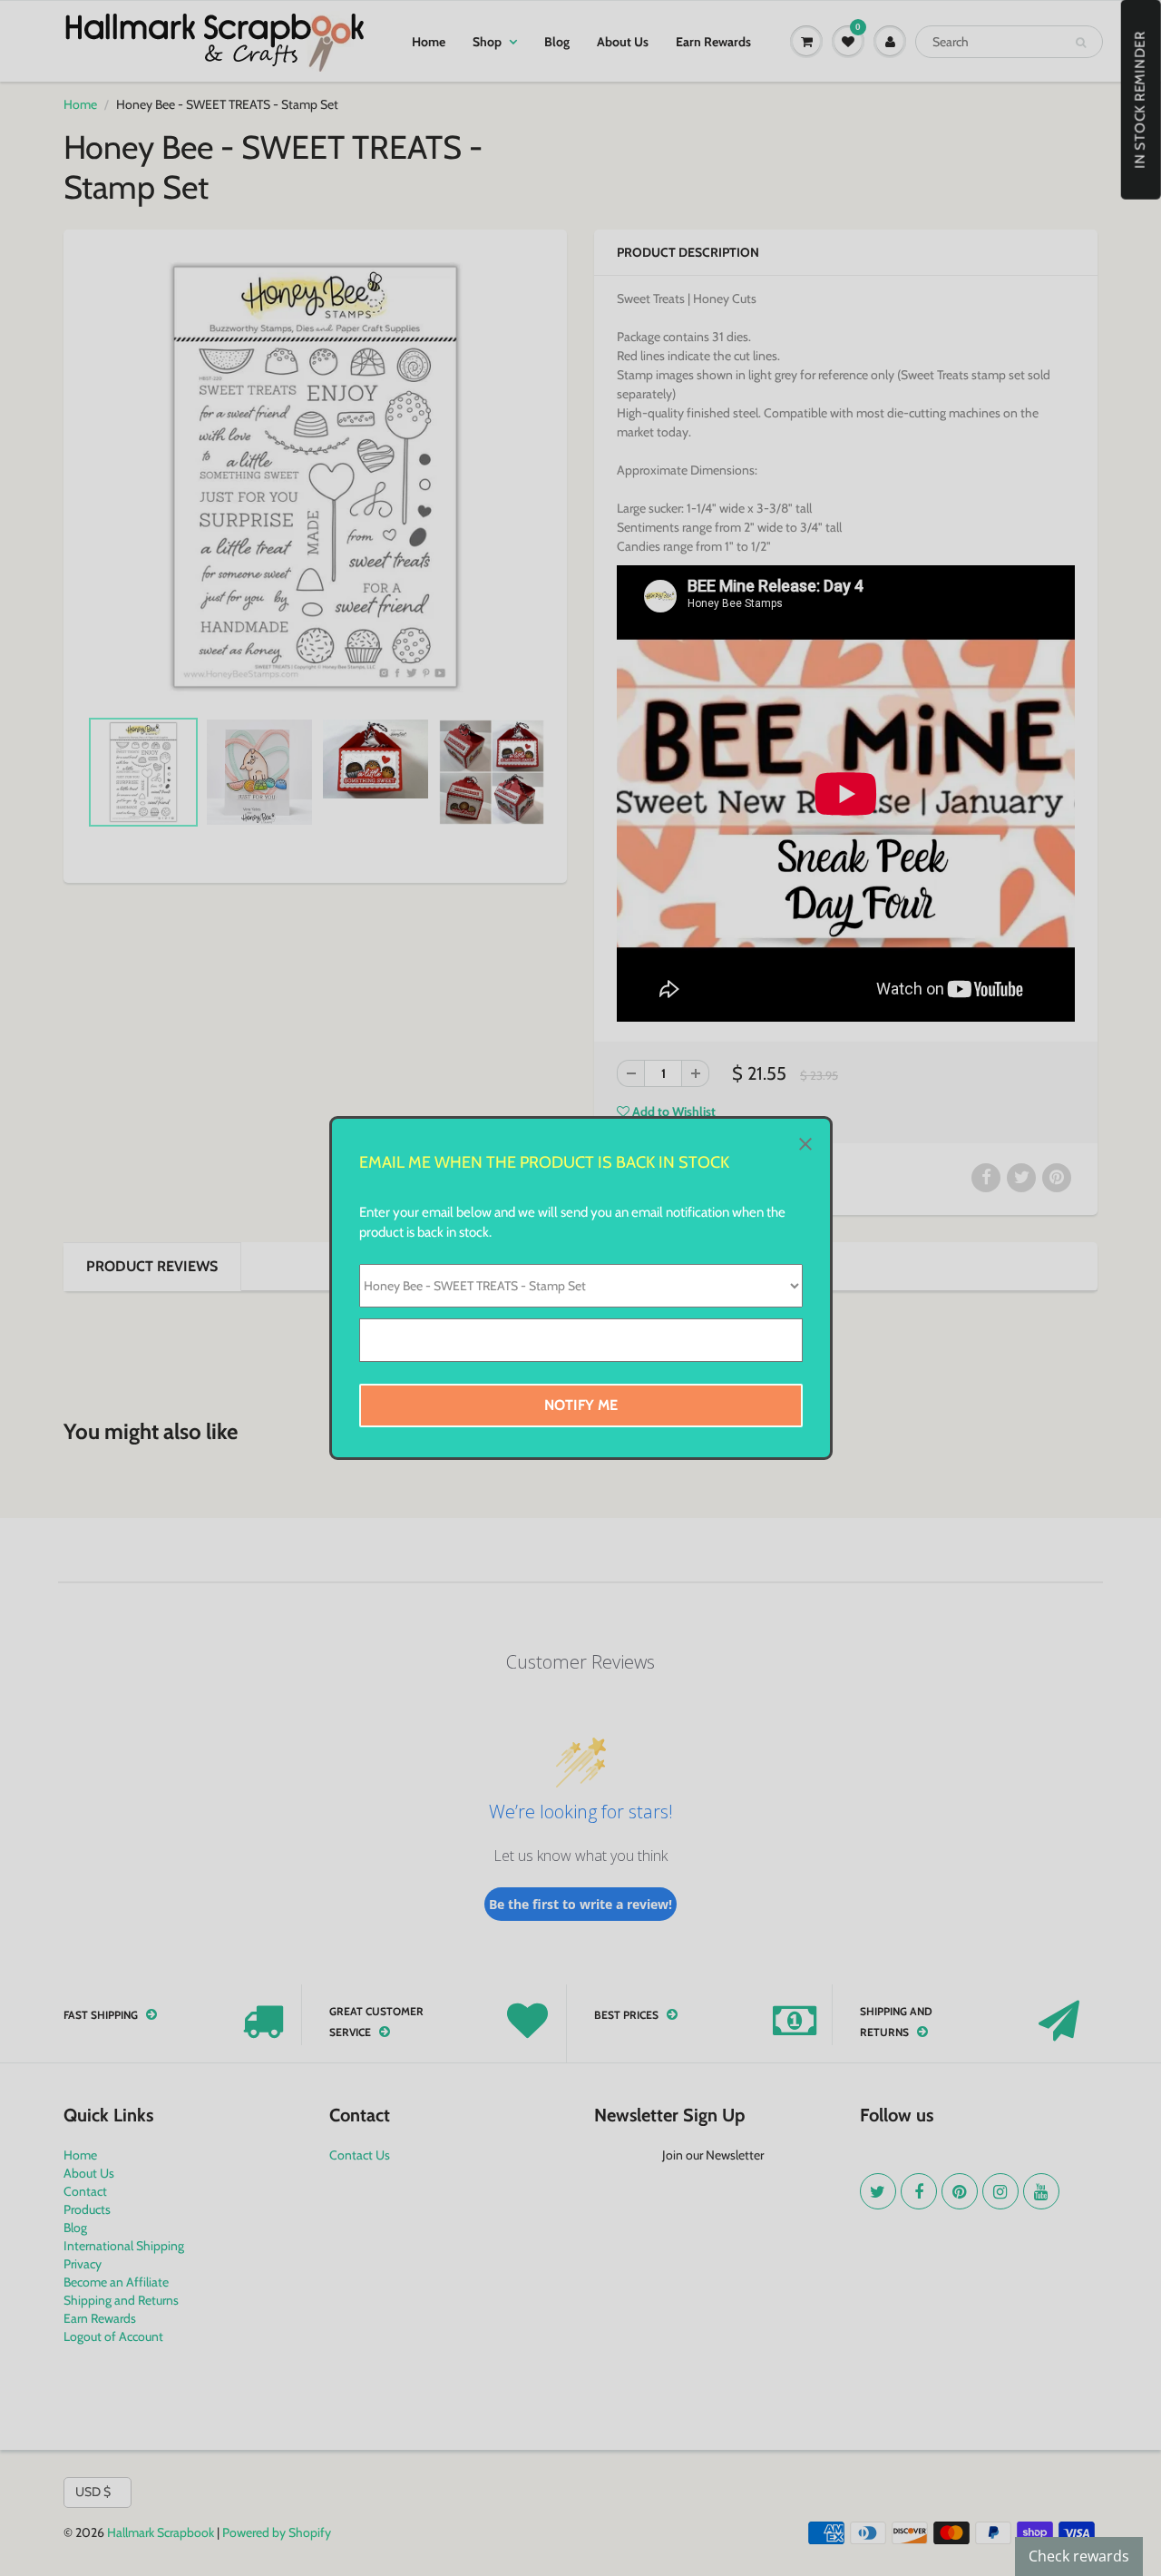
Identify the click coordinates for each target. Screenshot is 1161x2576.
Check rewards (1079, 2556)
